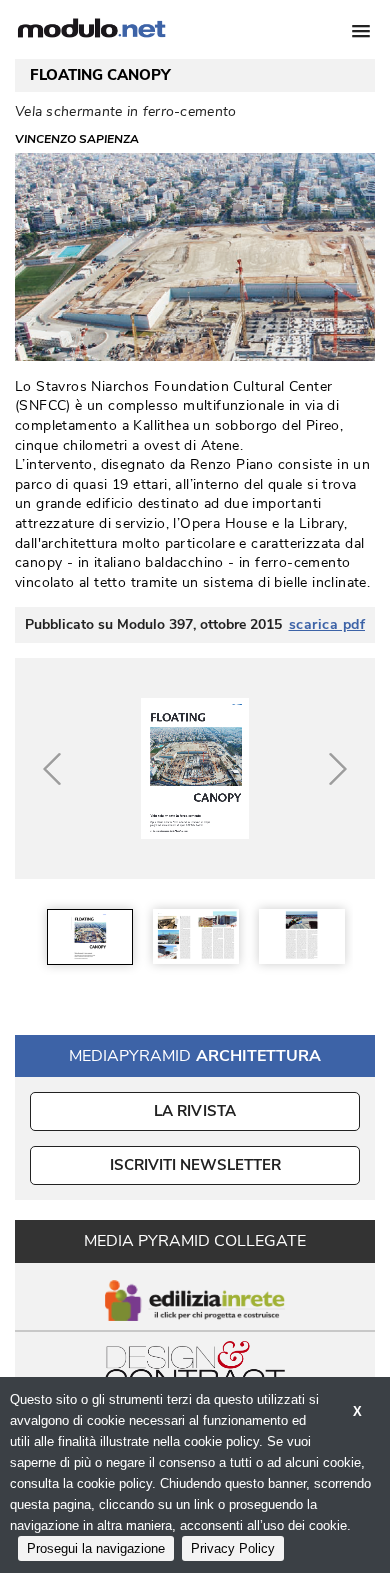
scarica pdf (327, 625)
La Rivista (195, 1111)
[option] (90, 936)
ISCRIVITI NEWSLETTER (195, 1165)
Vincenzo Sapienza (77, 139)
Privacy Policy (233, 1548)
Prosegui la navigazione (96, 1548)
